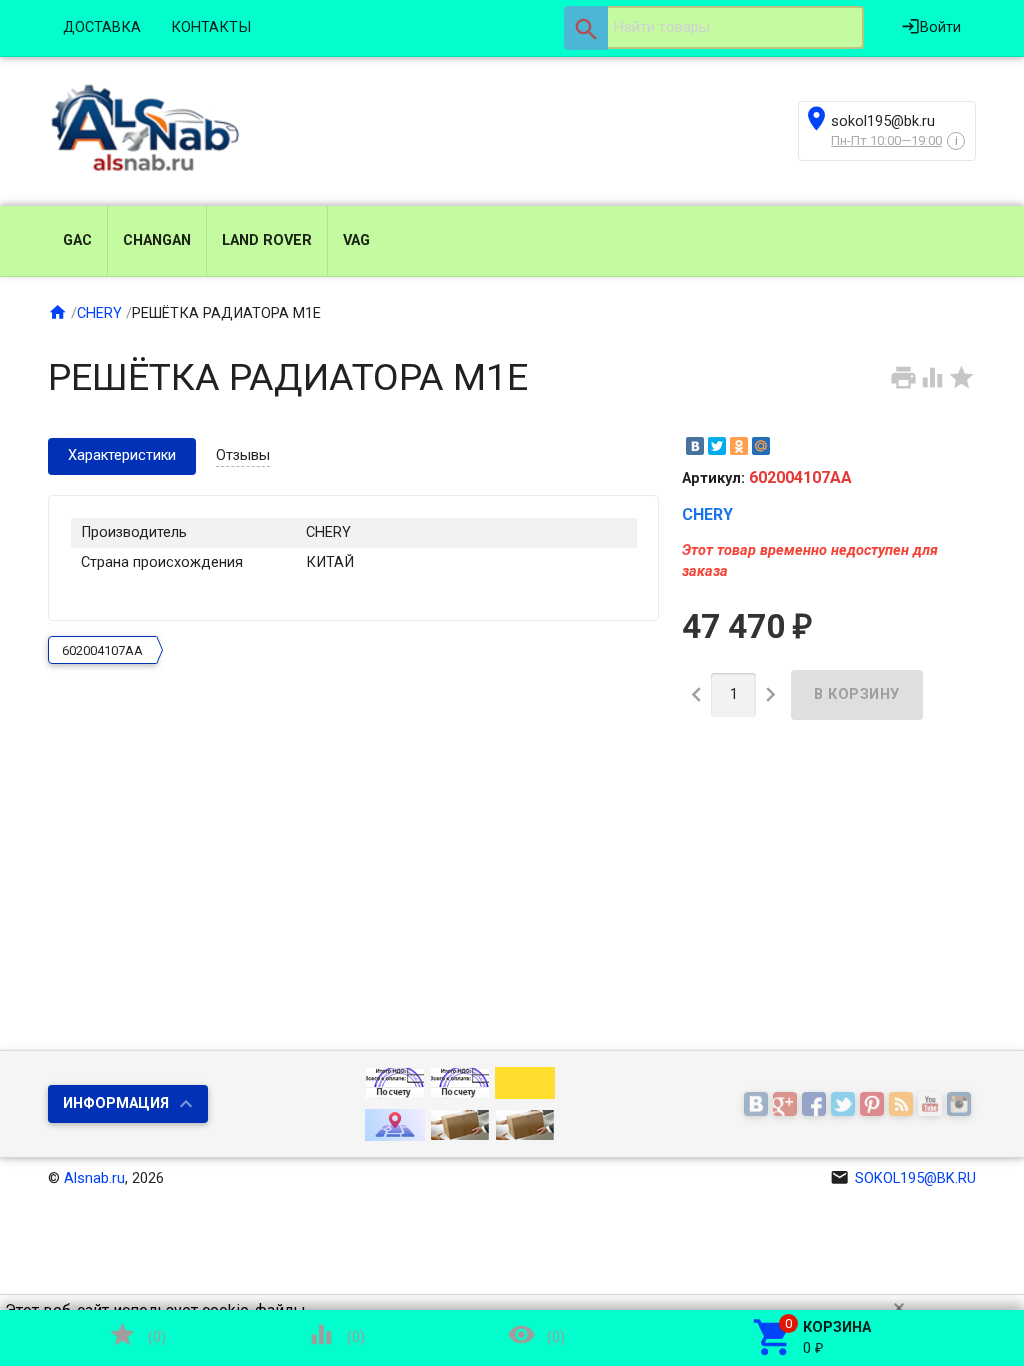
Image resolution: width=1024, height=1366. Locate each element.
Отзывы (243, 455)
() (137, 1334)
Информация (116, 1103)
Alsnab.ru (94, 1178)
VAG (356, 240)
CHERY (99, 313)
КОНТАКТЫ (211, 27)
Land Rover (267, 240)
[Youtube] (932, 1105)
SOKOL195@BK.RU (903, 1178)
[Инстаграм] (961, 1105)
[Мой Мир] (761, 446)
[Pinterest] (874, 1105)
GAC (77, 240)
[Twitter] (717, 446)
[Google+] (787, 1105)
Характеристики (122, 455)
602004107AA (102, 650)
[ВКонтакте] (695, 446)
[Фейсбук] (816, 1105)
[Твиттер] (845, 1105)
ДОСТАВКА (102, 27)
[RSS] (903, 1105)
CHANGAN (157, 240)
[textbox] (714, 28)
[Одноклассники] (739, 446)
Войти (931, 26)
